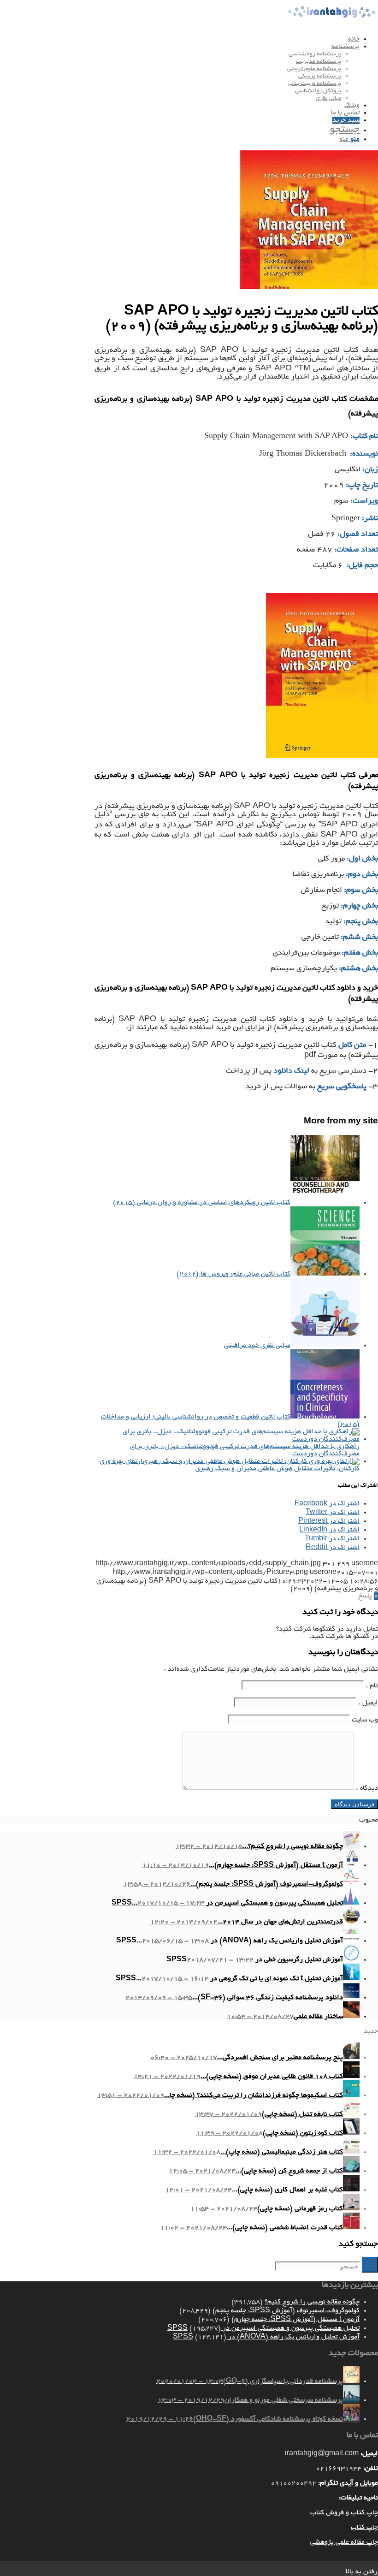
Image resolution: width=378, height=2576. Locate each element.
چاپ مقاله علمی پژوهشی (344, 2542)
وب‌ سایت (365, 1720)
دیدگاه (367, 1788)
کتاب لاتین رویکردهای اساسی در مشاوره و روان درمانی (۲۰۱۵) (202, 1203)
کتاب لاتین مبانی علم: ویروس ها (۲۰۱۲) (233, 1274)
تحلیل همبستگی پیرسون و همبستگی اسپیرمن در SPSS (263, 2328)
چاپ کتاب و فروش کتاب (344, 2513)
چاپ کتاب (364, 2528)
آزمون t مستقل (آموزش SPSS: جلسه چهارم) (295, 2320)
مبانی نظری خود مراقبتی (257, 1346)
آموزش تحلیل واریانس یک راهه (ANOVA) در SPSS (266, 2337)
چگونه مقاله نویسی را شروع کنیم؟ (312, 2302)
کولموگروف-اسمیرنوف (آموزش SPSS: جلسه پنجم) (286, 2311)
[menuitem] (180, 39)
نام (372, 1686)
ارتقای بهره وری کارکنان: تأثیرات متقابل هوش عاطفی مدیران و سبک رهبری (230, 1465)
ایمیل (368, 1703)
